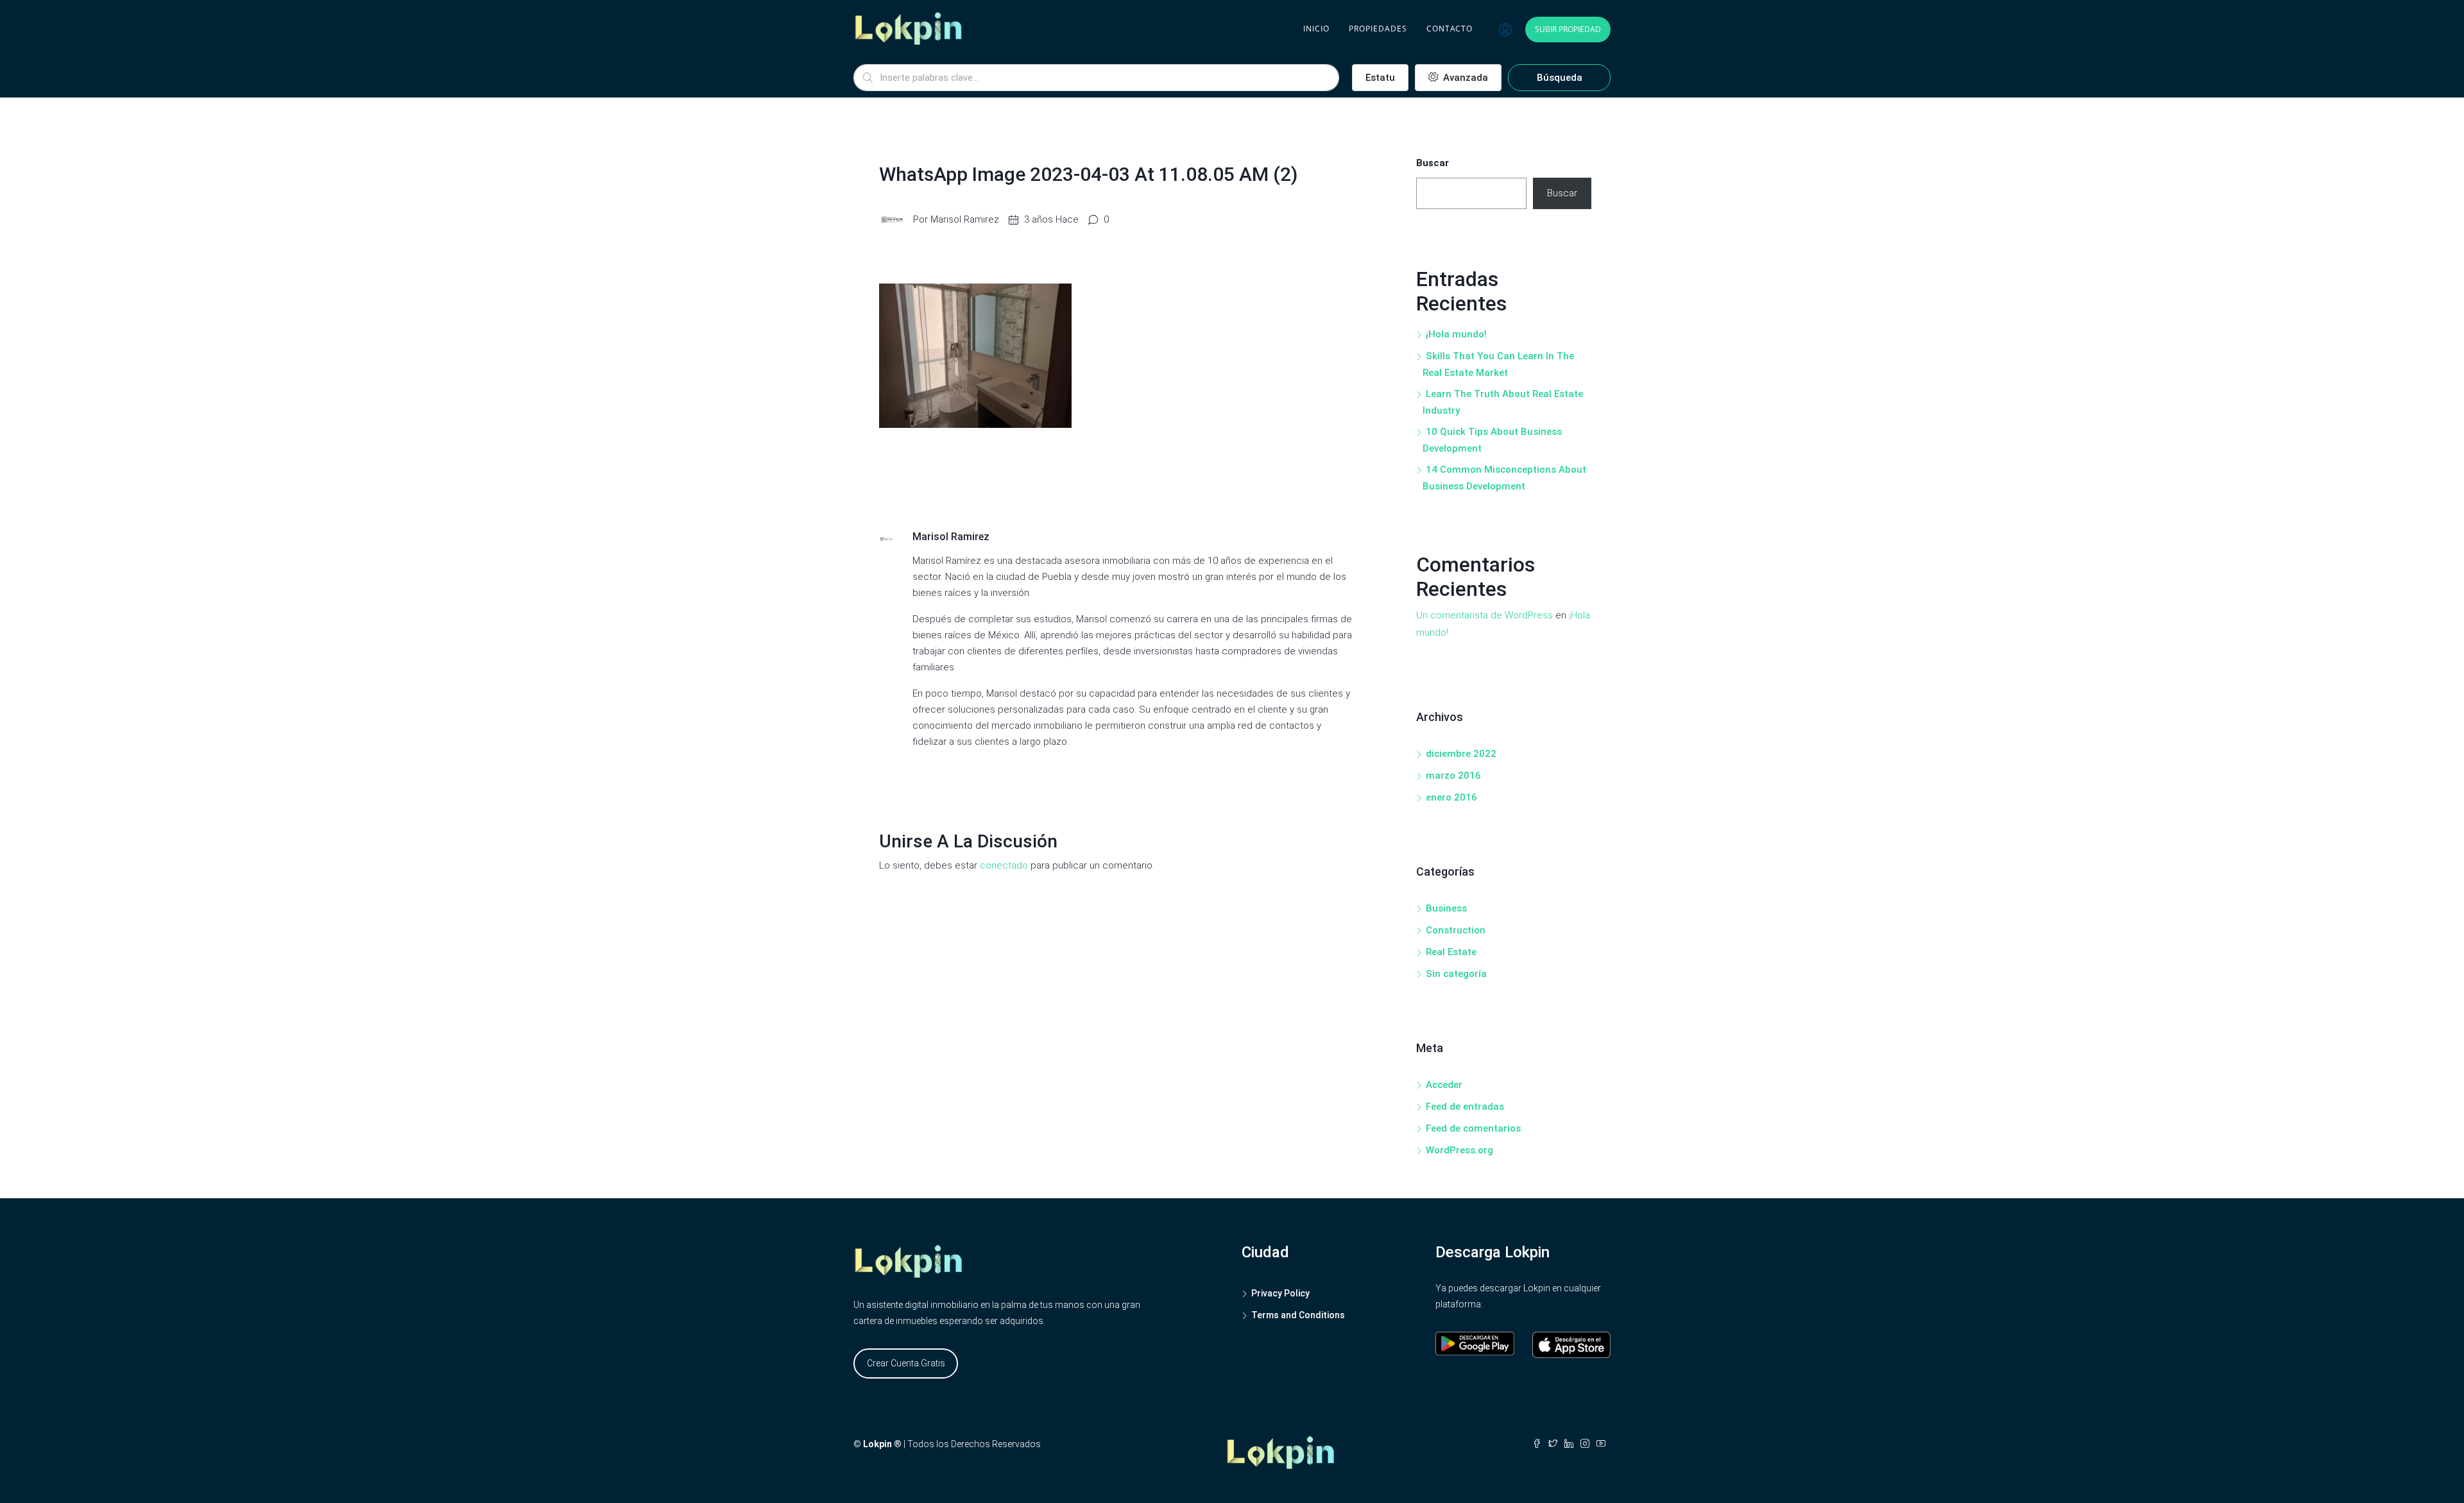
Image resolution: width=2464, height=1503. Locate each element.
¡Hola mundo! (1456, 334)
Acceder (1444, 1085)
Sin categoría (1456, 974)
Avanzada (1464, 78)
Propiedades (1378, 29)
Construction (1456, 930)
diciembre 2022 (1461, 754)
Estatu (1380, 78)
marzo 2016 (1453, 776)
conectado (1004, 865)
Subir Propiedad (1568, 29)
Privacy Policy (1280, 1293)
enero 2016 (1451, 797)
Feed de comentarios (1473, 1128)
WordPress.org (1459, 1150)
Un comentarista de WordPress (1484, 615)
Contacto (1450, 29)
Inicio (1316, 29)
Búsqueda (1560, 78)
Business (1446, 908)
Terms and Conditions (1298, 1315)
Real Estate (1451, 952)
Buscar (1433, 163)
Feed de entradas (1465, 1107)
